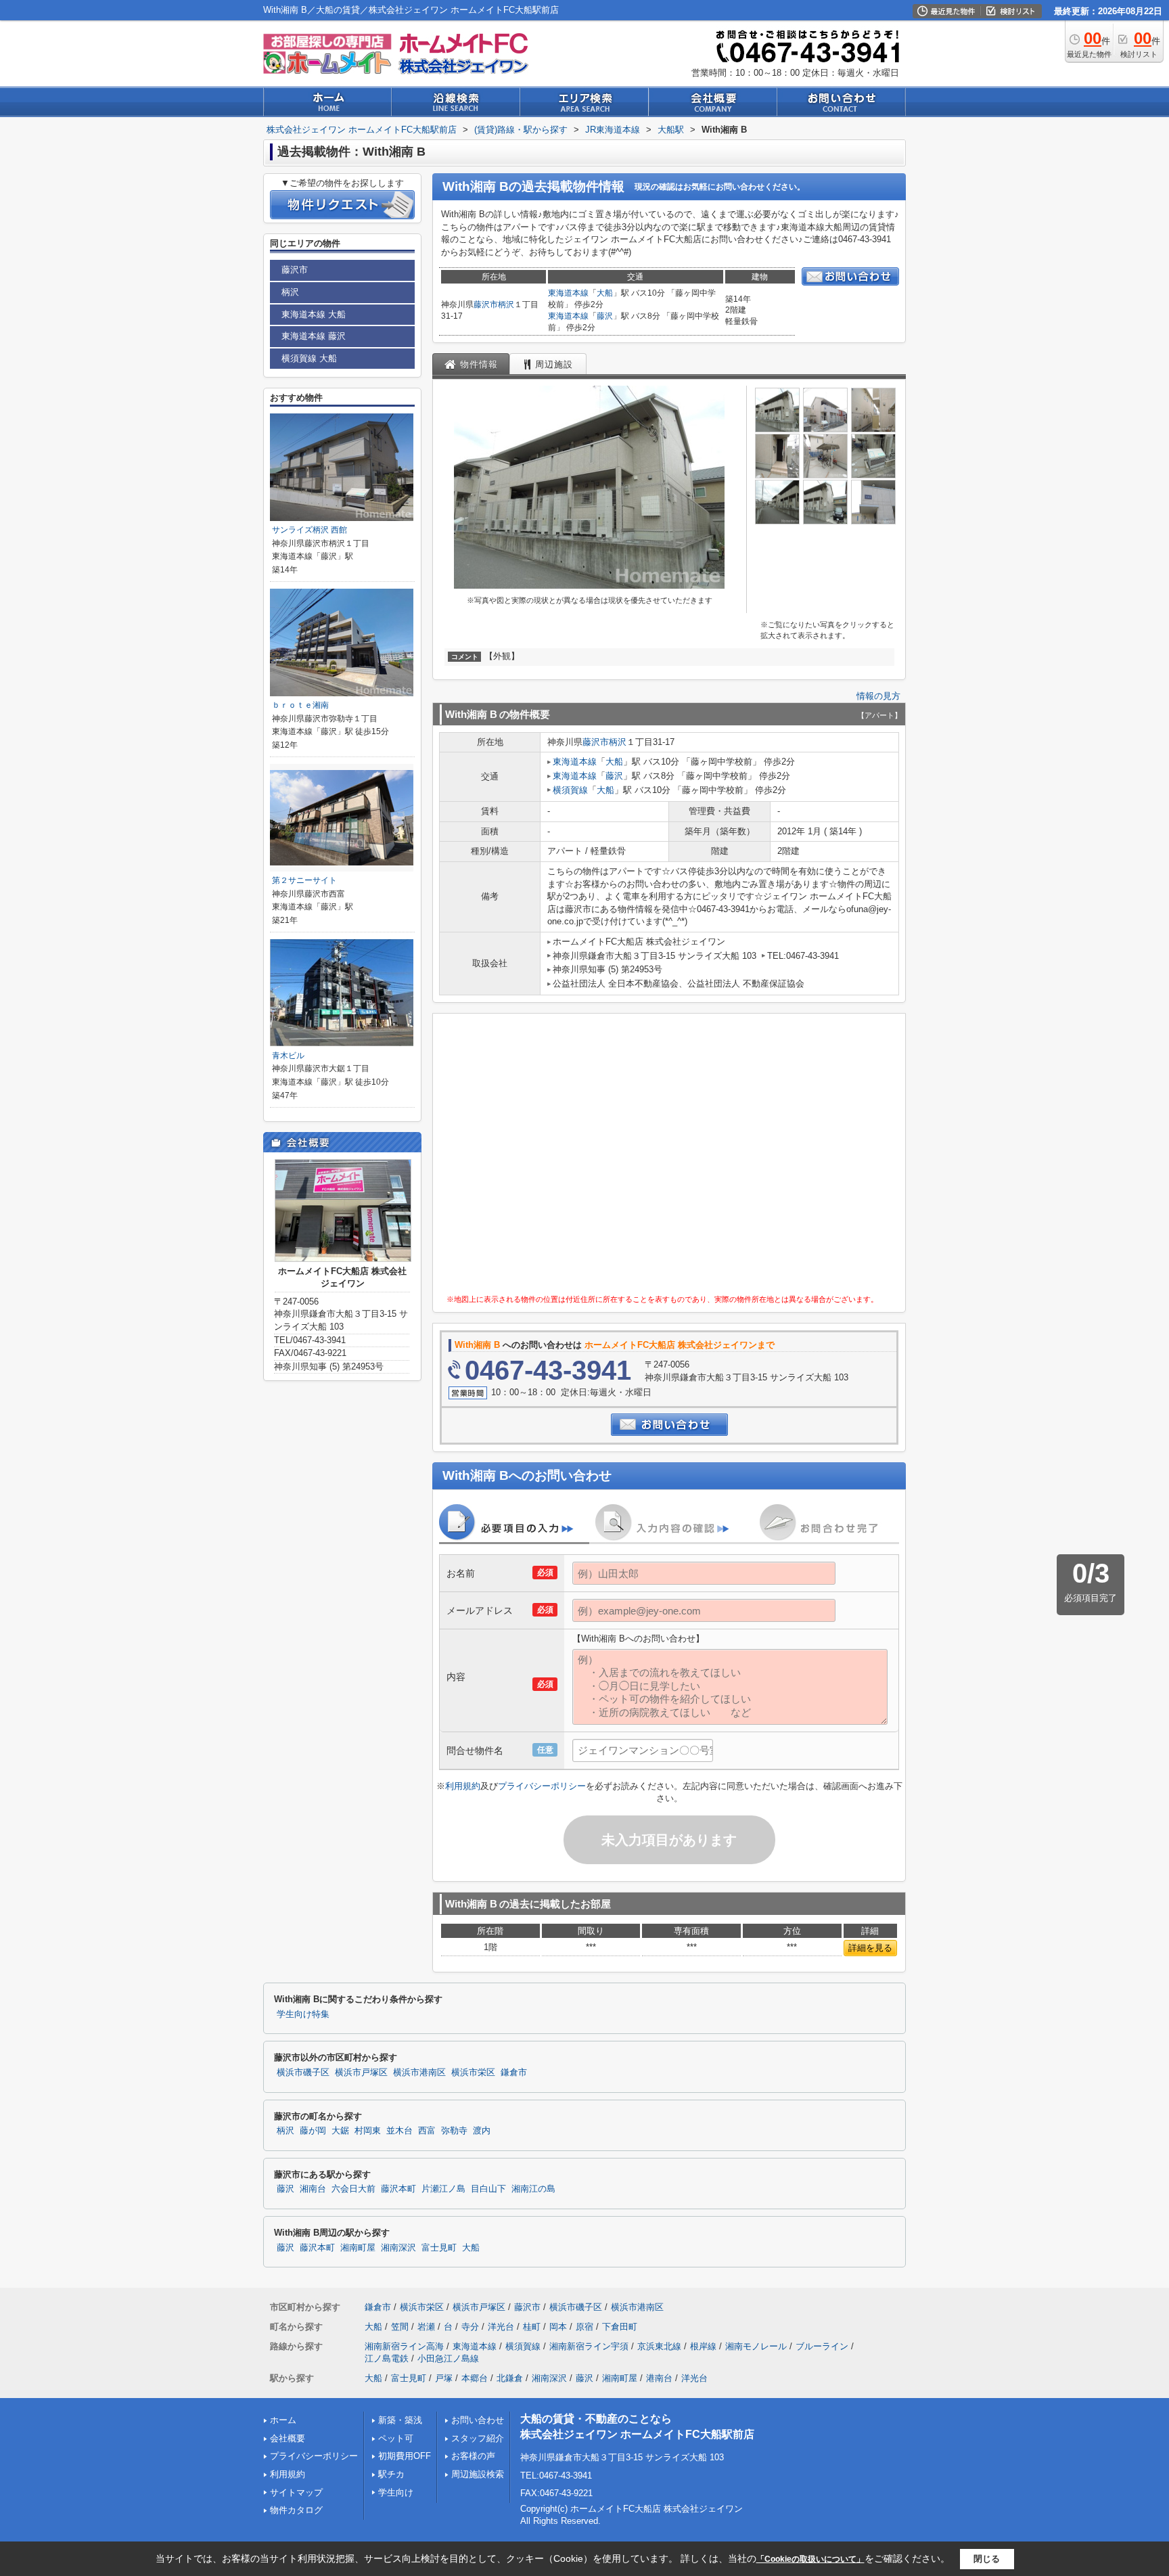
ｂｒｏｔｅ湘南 (300, 705)
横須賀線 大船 (309, 358)
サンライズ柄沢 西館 (310, 530)
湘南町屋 (358, 2248)
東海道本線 (568, 293)
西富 (427, 2131)
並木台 (399, 2131)
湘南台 (313, 2189)
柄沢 (506, 304)
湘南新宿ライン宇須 (589, 2346)
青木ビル (288, 1056)
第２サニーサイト (304, 880)
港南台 (659, 2378)
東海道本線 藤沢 (314, 336)
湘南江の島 (533, 2189)
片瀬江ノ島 (443, 2189)
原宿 (584, 2327)
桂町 (532, 2327)
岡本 (558, 2327)
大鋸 (340, 2131)
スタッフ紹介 (478, 2438)
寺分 (470, 2327)
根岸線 (703, 2346)
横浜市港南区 (419, 2073)
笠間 (400, 2327)
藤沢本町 (398, 2189)
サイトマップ (296, 2492)
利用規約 (463, 1786)
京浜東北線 (659, 2346)
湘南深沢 (398, 2248)
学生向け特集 (303, 2014)
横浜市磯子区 (303, 2073)
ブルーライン (822, 2346)
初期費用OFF (405, 2456)
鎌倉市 (514, 2073)
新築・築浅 (400, 2420)
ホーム (283, 2420)
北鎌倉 (510, 2378)
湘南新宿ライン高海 (404, 2346)
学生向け (396, 2492)
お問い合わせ (478, 2420)
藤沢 (605, 316)
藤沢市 (486, 304)
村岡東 (368, 2131)
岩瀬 (426, 2327)
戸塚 (444, 2378)
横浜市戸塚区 (361, 2073)
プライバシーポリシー (542, 1786)
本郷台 (475, 2378)
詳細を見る (870, 1948)
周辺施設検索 (478, 2474)
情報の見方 (878, 696)
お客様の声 (473, 2456)
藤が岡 (313, 2131)
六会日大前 (353, 2189)
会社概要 (288, 2438)
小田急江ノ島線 (448, 2358)
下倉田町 (620, 2327)
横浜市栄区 (473, 2073)
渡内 (482, 2131)
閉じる (987, 2558)
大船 (605, 293)
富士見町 (439, 2248)
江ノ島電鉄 (387, 2358)
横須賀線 (570, 790)
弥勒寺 (454, 2131)
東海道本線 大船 (314, 314)
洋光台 (501, 2327)
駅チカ (391, 2474)
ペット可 (396, 2438)
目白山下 (488, 2189)
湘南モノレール (756, 2346)
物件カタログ (296, 2510)
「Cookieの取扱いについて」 (810, 2559)
